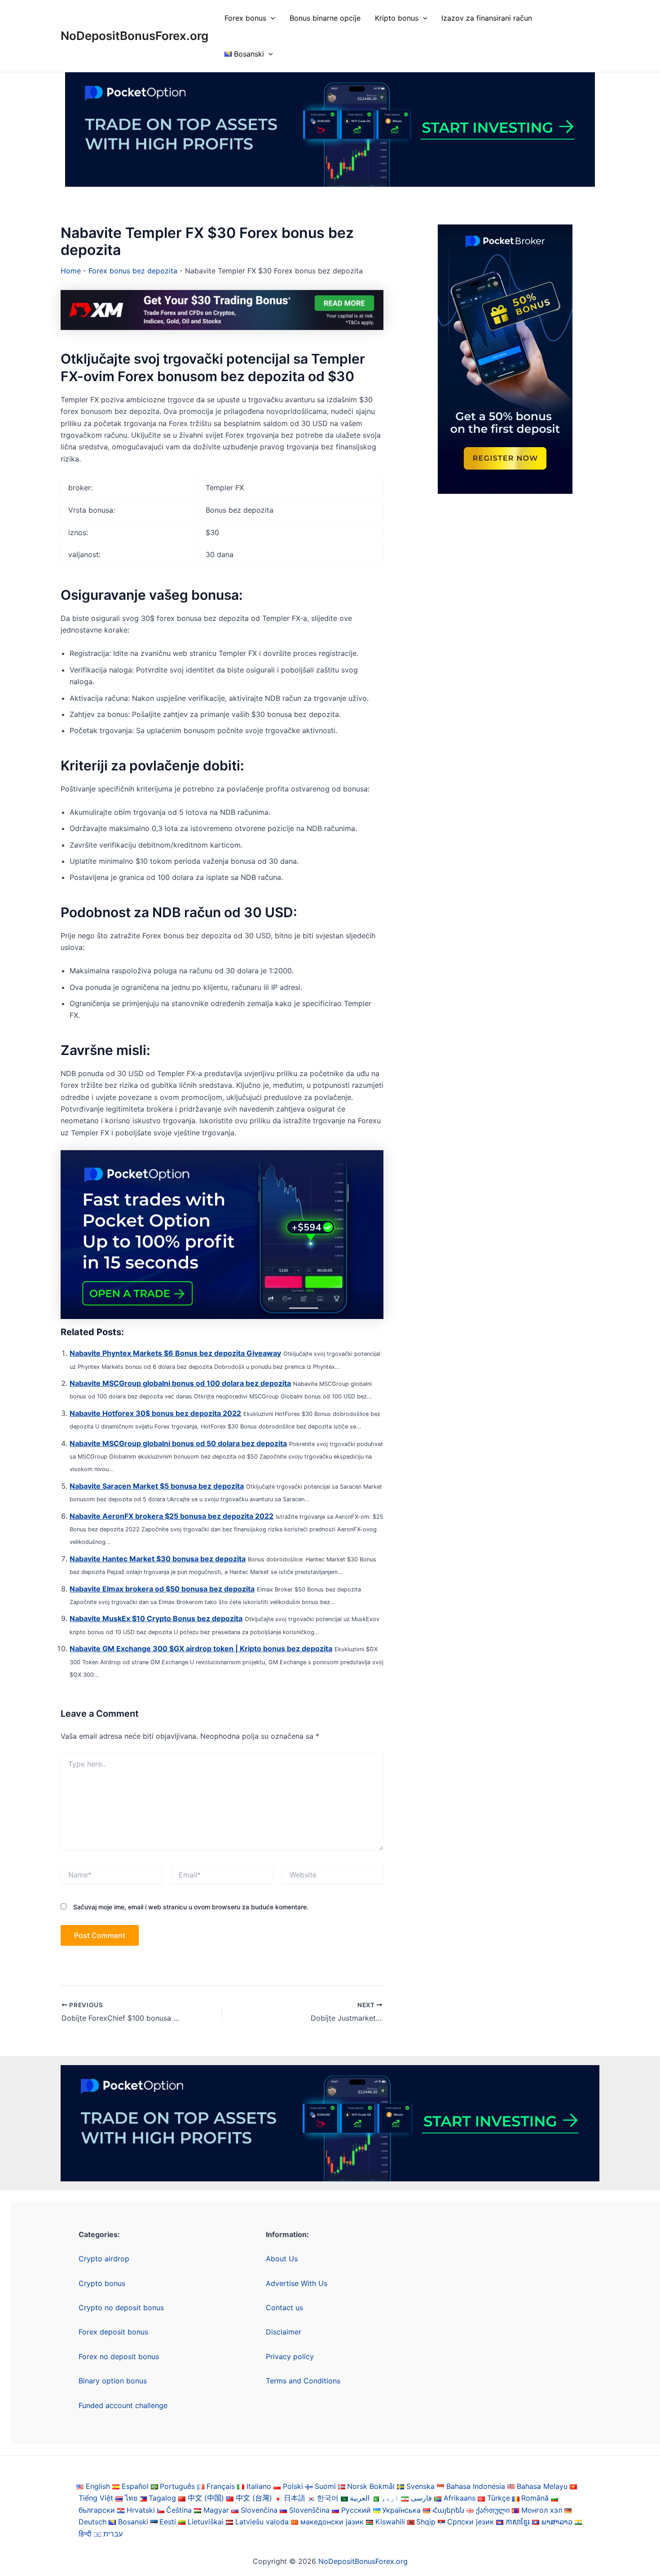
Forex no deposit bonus (119, 2356)
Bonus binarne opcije (325, 18)
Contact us (284, 2308)
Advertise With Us (297, 2283)
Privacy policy (290, 2356)
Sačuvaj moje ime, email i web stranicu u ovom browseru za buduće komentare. (191, 1907)
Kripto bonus (397, 18)
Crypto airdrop (104, 2259)
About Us (282, 2259)
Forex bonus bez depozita (133, 271)
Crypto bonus (102, 2283)
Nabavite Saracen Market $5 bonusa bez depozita (157, 1486)
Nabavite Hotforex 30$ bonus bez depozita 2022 (155, 1413)
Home (71, 271)
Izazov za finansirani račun (487, 18)
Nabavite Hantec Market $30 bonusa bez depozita (158, 1559)
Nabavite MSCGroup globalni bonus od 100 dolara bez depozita (180, 1383)
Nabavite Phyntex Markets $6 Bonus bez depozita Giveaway (175, 1353)
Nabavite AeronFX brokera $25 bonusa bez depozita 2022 (172, 1516)
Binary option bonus (113, 2381)
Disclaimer (284, 2332)
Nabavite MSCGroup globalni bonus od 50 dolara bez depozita (178, 1443)
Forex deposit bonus (113, 2332)
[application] (271, 18)
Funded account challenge (123, 2405)
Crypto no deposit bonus (121, 2308)
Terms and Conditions (303, 2381)
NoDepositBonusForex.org (134, 36)
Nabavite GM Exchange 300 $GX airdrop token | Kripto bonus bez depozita (201, 1648)
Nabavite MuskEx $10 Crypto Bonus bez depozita (156, 1618)
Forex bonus (245, 18)
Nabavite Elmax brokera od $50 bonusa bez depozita (162, 1589)
